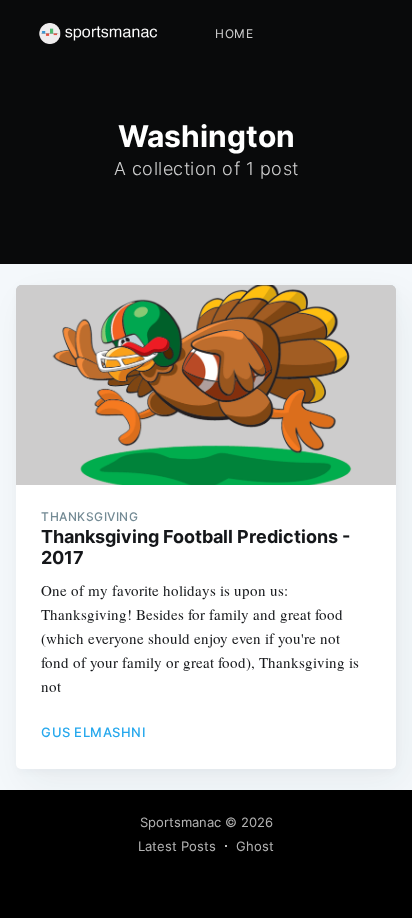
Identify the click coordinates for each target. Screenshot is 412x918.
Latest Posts (177, 846)
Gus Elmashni (93, 732)
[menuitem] (234, 33)
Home (234, 33)
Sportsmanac (180, 822)
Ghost (255, 846)
